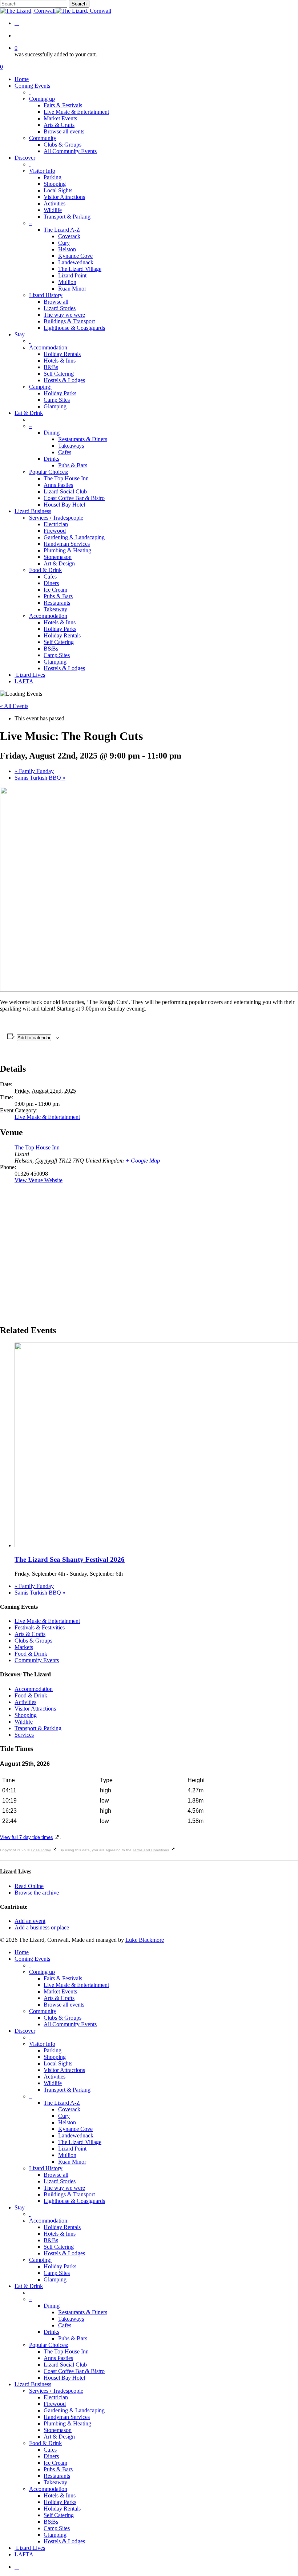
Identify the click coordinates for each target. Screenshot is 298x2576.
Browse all (56, 2175)
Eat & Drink (29, 2286)
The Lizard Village (80, 2142)
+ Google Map (143, 1161)
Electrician (56, 2397)
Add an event (30, 1921)
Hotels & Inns (60, 2234)
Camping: (40, 2260)
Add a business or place (42, 1927)
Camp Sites (57, 2273)
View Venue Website (39, 1180)
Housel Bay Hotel (64, 2378)
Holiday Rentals (62, 2227)
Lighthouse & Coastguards (74, 2201)
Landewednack (76, 2135)
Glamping (55, 2279)
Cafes (65, 2325)
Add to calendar (34, 1038)
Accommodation (34, 1689)
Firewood (55, 2404)
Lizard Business (33, 2384)
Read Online (29, 1886)
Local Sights (58, 2063)
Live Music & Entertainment (47, 1117)
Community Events (37, 1660)
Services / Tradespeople (56, 2391)
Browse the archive (37, 1893)
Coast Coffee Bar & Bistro (74, 2371)
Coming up (42, 1972)
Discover (25, 2031)
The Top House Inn (37, 1147)
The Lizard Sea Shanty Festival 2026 (70, 1559)
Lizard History (46, 2168)
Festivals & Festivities (40, 1627)
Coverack (69, 2109)
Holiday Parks (60, 2266)
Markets (24, 1647)
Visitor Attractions (35, 1709)
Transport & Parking (38, 1728)
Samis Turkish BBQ (40, 778)
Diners (51, 2456)
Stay (20, 2207)
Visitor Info (42, 2044)
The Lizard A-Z (62, 2103)
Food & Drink (31, 1654)
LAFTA (24, 2554)
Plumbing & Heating (67, 2423)
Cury (64, 2116)
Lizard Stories (60, 2181)
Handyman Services (67, 2417)
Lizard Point (72, 2149)
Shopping (26, 1715)
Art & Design (59, 2437)
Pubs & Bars (73, 2338)
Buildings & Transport (69, 2194)
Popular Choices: (49, 2345)
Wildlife (24, 1722)
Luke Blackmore (145, 1940)
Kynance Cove (75, 2129)
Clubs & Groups (33, 1641)
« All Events (14, 706)
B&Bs (51, 2240)
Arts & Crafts (30, 1634)
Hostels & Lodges (64, 2253)
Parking (53, 2050)
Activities (25, 1702)
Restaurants (57, 2476)
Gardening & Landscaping (74, 2410)
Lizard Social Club (65, 2365)
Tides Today (41, 1850)
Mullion (67, 2155)
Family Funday (34, 771)
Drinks (51, 2332)
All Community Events (70, 2024)
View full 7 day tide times (27, 1837)
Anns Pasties (58, 2358)
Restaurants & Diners (83, 2312)
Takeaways (71, 2319)
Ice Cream (55, 2463)
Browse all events (64, 2005)
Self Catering (59, 2247)
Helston (67, 2122)
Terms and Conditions (151, 1850)
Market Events (60, 1991)
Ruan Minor (72, 2162)
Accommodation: (49, 2221)
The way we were (64, 2188)
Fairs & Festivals (63, 1978)
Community (43, 2011)
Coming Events (32, 1959)
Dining (52, 2306)
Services (24, 1735)
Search (79, 4)
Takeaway (55, 2482)
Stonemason (58, 2430)
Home (22, 1952)
